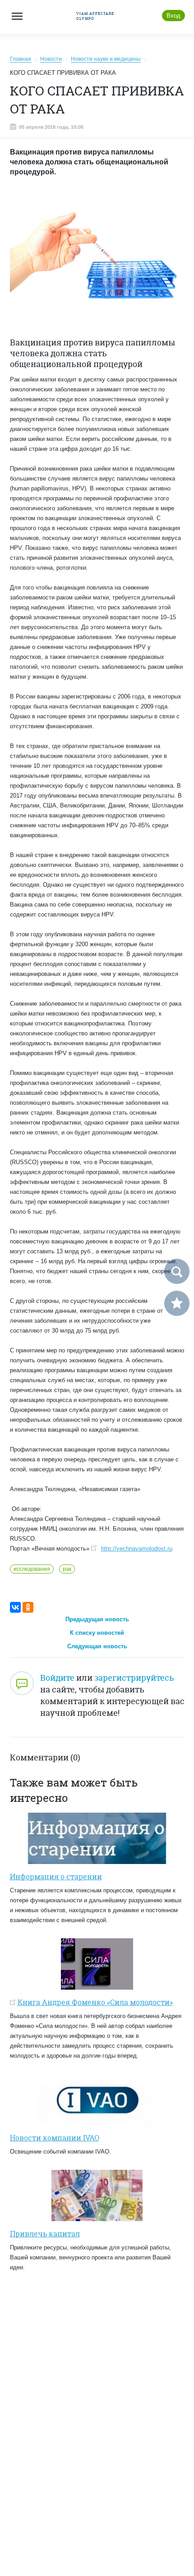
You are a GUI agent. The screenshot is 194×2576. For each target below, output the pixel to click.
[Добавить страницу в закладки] (177, 1303)
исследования (32, 1569)
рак (67, 1569)
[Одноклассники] (28, 1607)
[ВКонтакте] (15, 1607)
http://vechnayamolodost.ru (137, 1549)
